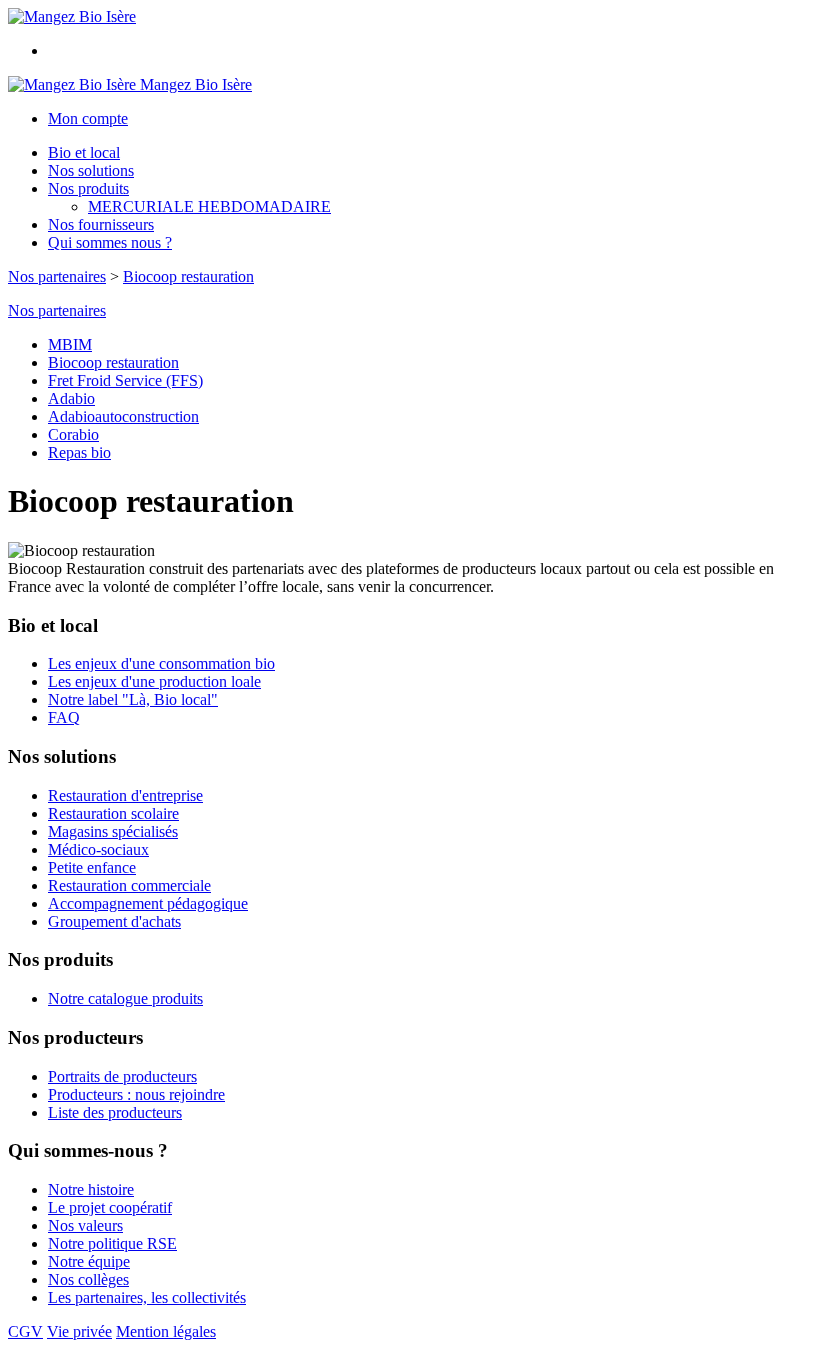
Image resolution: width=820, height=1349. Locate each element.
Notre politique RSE (112, 1243)
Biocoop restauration (188, 276)
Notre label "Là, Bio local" (133, 699)
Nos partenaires (57, 276)
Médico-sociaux (98, 849)
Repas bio (79, 452)
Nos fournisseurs (101, 224)
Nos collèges (88, 1279)
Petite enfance (92, 867)
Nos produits (88, 188)
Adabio (71, 398)
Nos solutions (91, 170)
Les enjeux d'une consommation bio (161, 663)
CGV (25, 1331)
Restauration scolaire (113, 813)
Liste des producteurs (115, 1112)
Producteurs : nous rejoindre (136, 1094)
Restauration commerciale (129, 885)
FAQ (64, 717)
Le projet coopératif (110, 1207)
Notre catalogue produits (125, 998)
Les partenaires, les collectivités (147, 1297)
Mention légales (166, 1331)
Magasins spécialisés (113, 831)
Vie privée (79, 1331)
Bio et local (84, 152)
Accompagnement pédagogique (148, 903)
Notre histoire (91, 1189)
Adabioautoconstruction (123, 416)
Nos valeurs (85, 1225)
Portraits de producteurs (122, 1076)
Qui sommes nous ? (110, 242)
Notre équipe (89, 1261)
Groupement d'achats (114, 921)
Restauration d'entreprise (125, 795)
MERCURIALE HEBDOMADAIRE (209, 206)
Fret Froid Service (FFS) (125, 380)
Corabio (73, 434)
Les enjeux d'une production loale (154, 681)
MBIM (70, 344)
